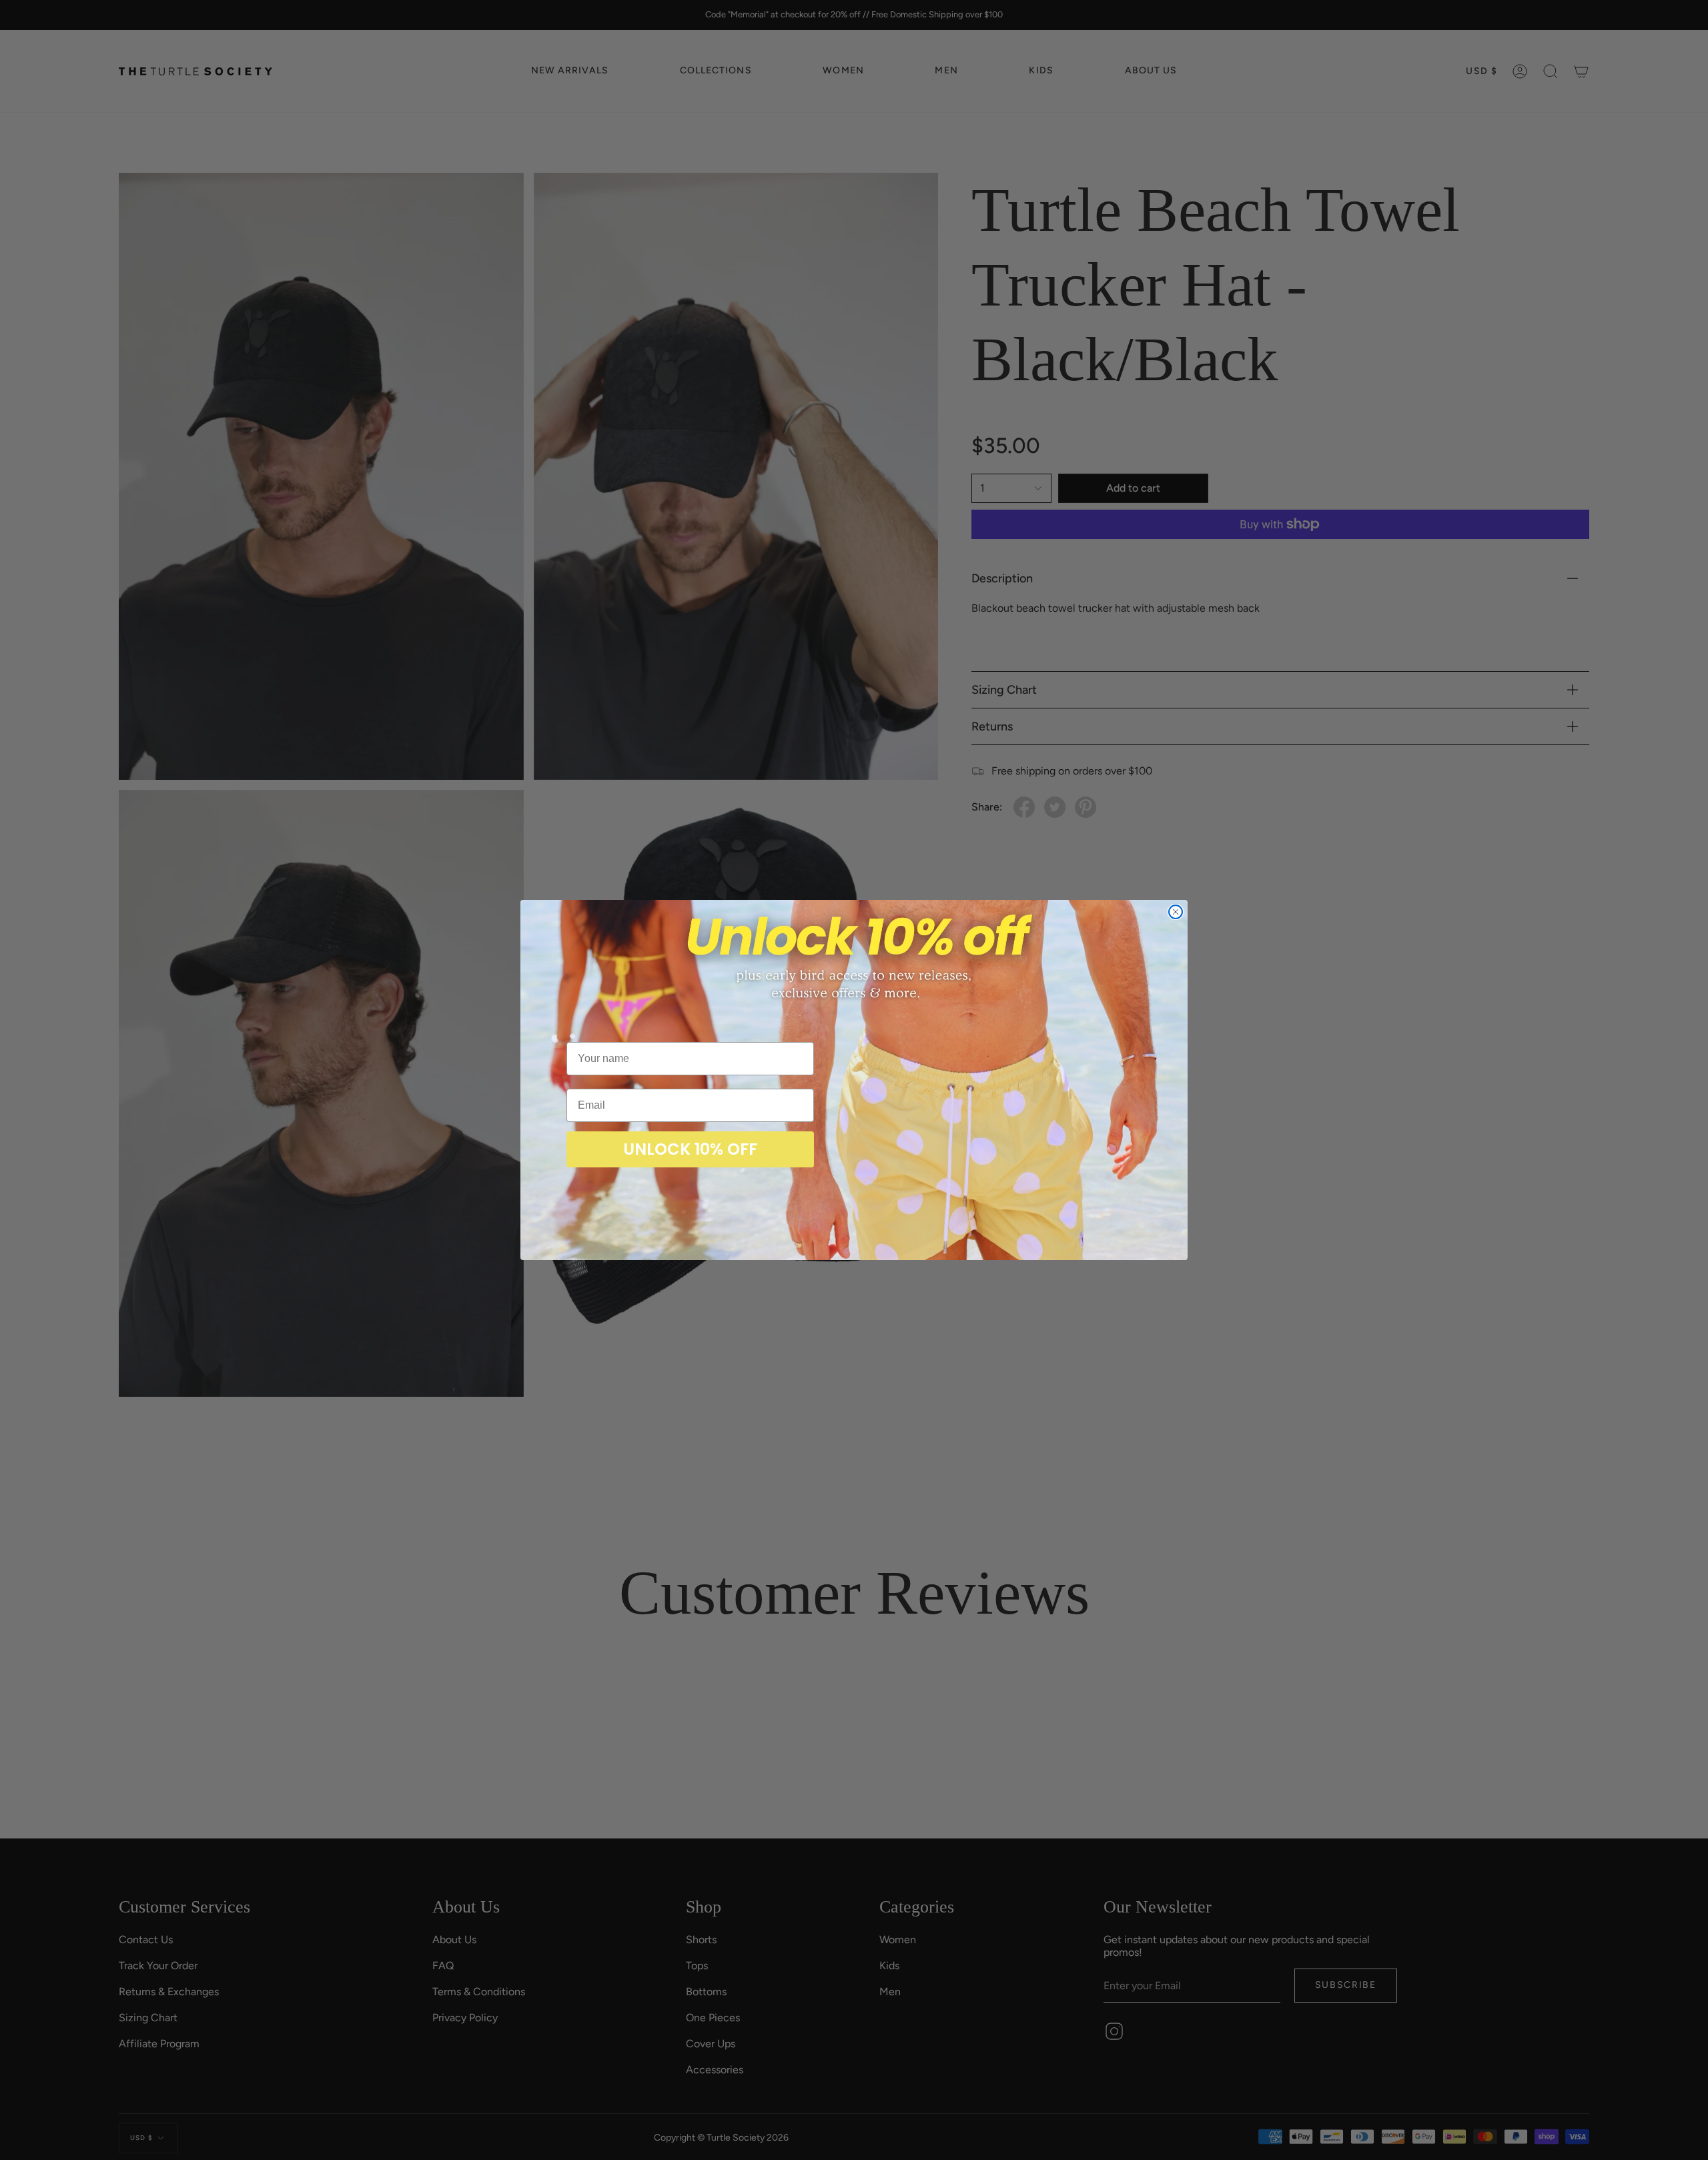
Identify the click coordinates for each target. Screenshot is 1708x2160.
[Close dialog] (1176, 912)
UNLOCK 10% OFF (690, 1149)
